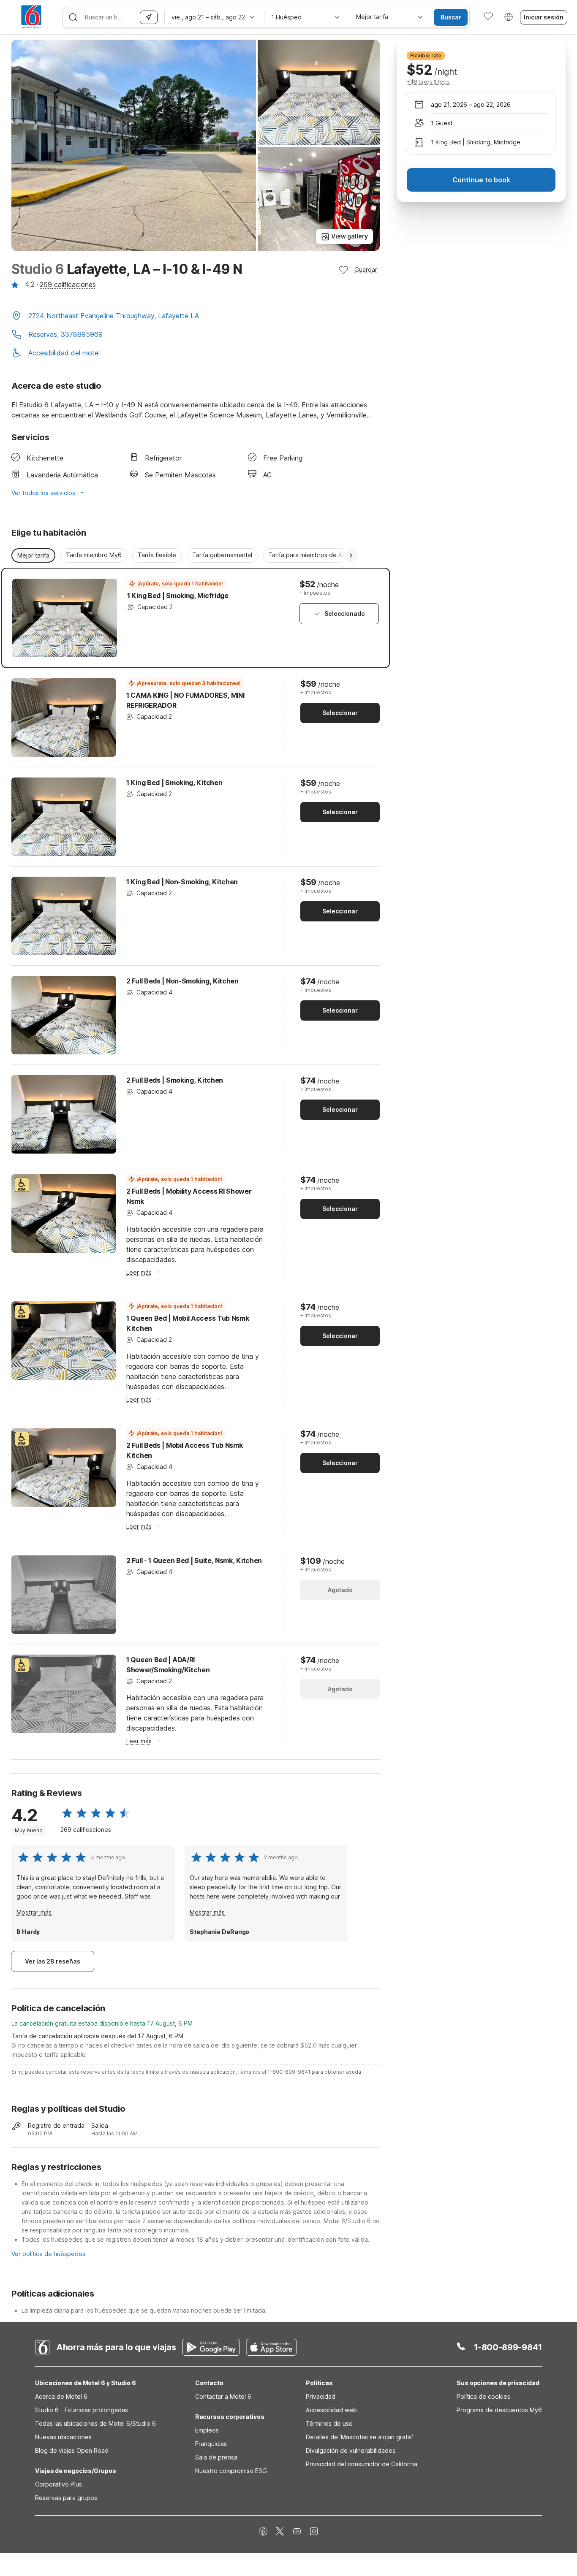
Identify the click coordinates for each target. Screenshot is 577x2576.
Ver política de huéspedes (48, 2254)
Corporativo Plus (59, 2484)
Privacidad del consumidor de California (362, 2464)
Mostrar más (34, 1912)
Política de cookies (483, 2396)
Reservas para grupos (66, 2498)
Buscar (451, 17)
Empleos (207, 2430)
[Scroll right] (351, 555)
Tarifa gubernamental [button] (222, 555)
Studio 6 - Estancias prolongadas (82, 2410)
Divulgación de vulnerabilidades (351, 2450)
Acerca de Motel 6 (61, 2396)
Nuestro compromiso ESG (231, 2471)
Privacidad (321, 2396)
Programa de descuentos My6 (499, 2410)
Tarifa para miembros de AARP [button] (311, 555)
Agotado (340, 1590)
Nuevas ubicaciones (63, 2437)
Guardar (366, 270)
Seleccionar (340, 713)
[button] (196, 317)
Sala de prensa (216, 2457)
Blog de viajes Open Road (72, 2450)
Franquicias (211, 2444)
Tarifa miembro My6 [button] (94, 555)
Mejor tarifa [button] (33, 555)
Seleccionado (345, 614)
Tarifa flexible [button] (157, 555)
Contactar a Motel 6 (223, 2396)
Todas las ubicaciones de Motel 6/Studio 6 (95, 2423)
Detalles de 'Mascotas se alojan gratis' (359, 2437)
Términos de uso (329, 2423)
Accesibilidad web (331, 2410)
